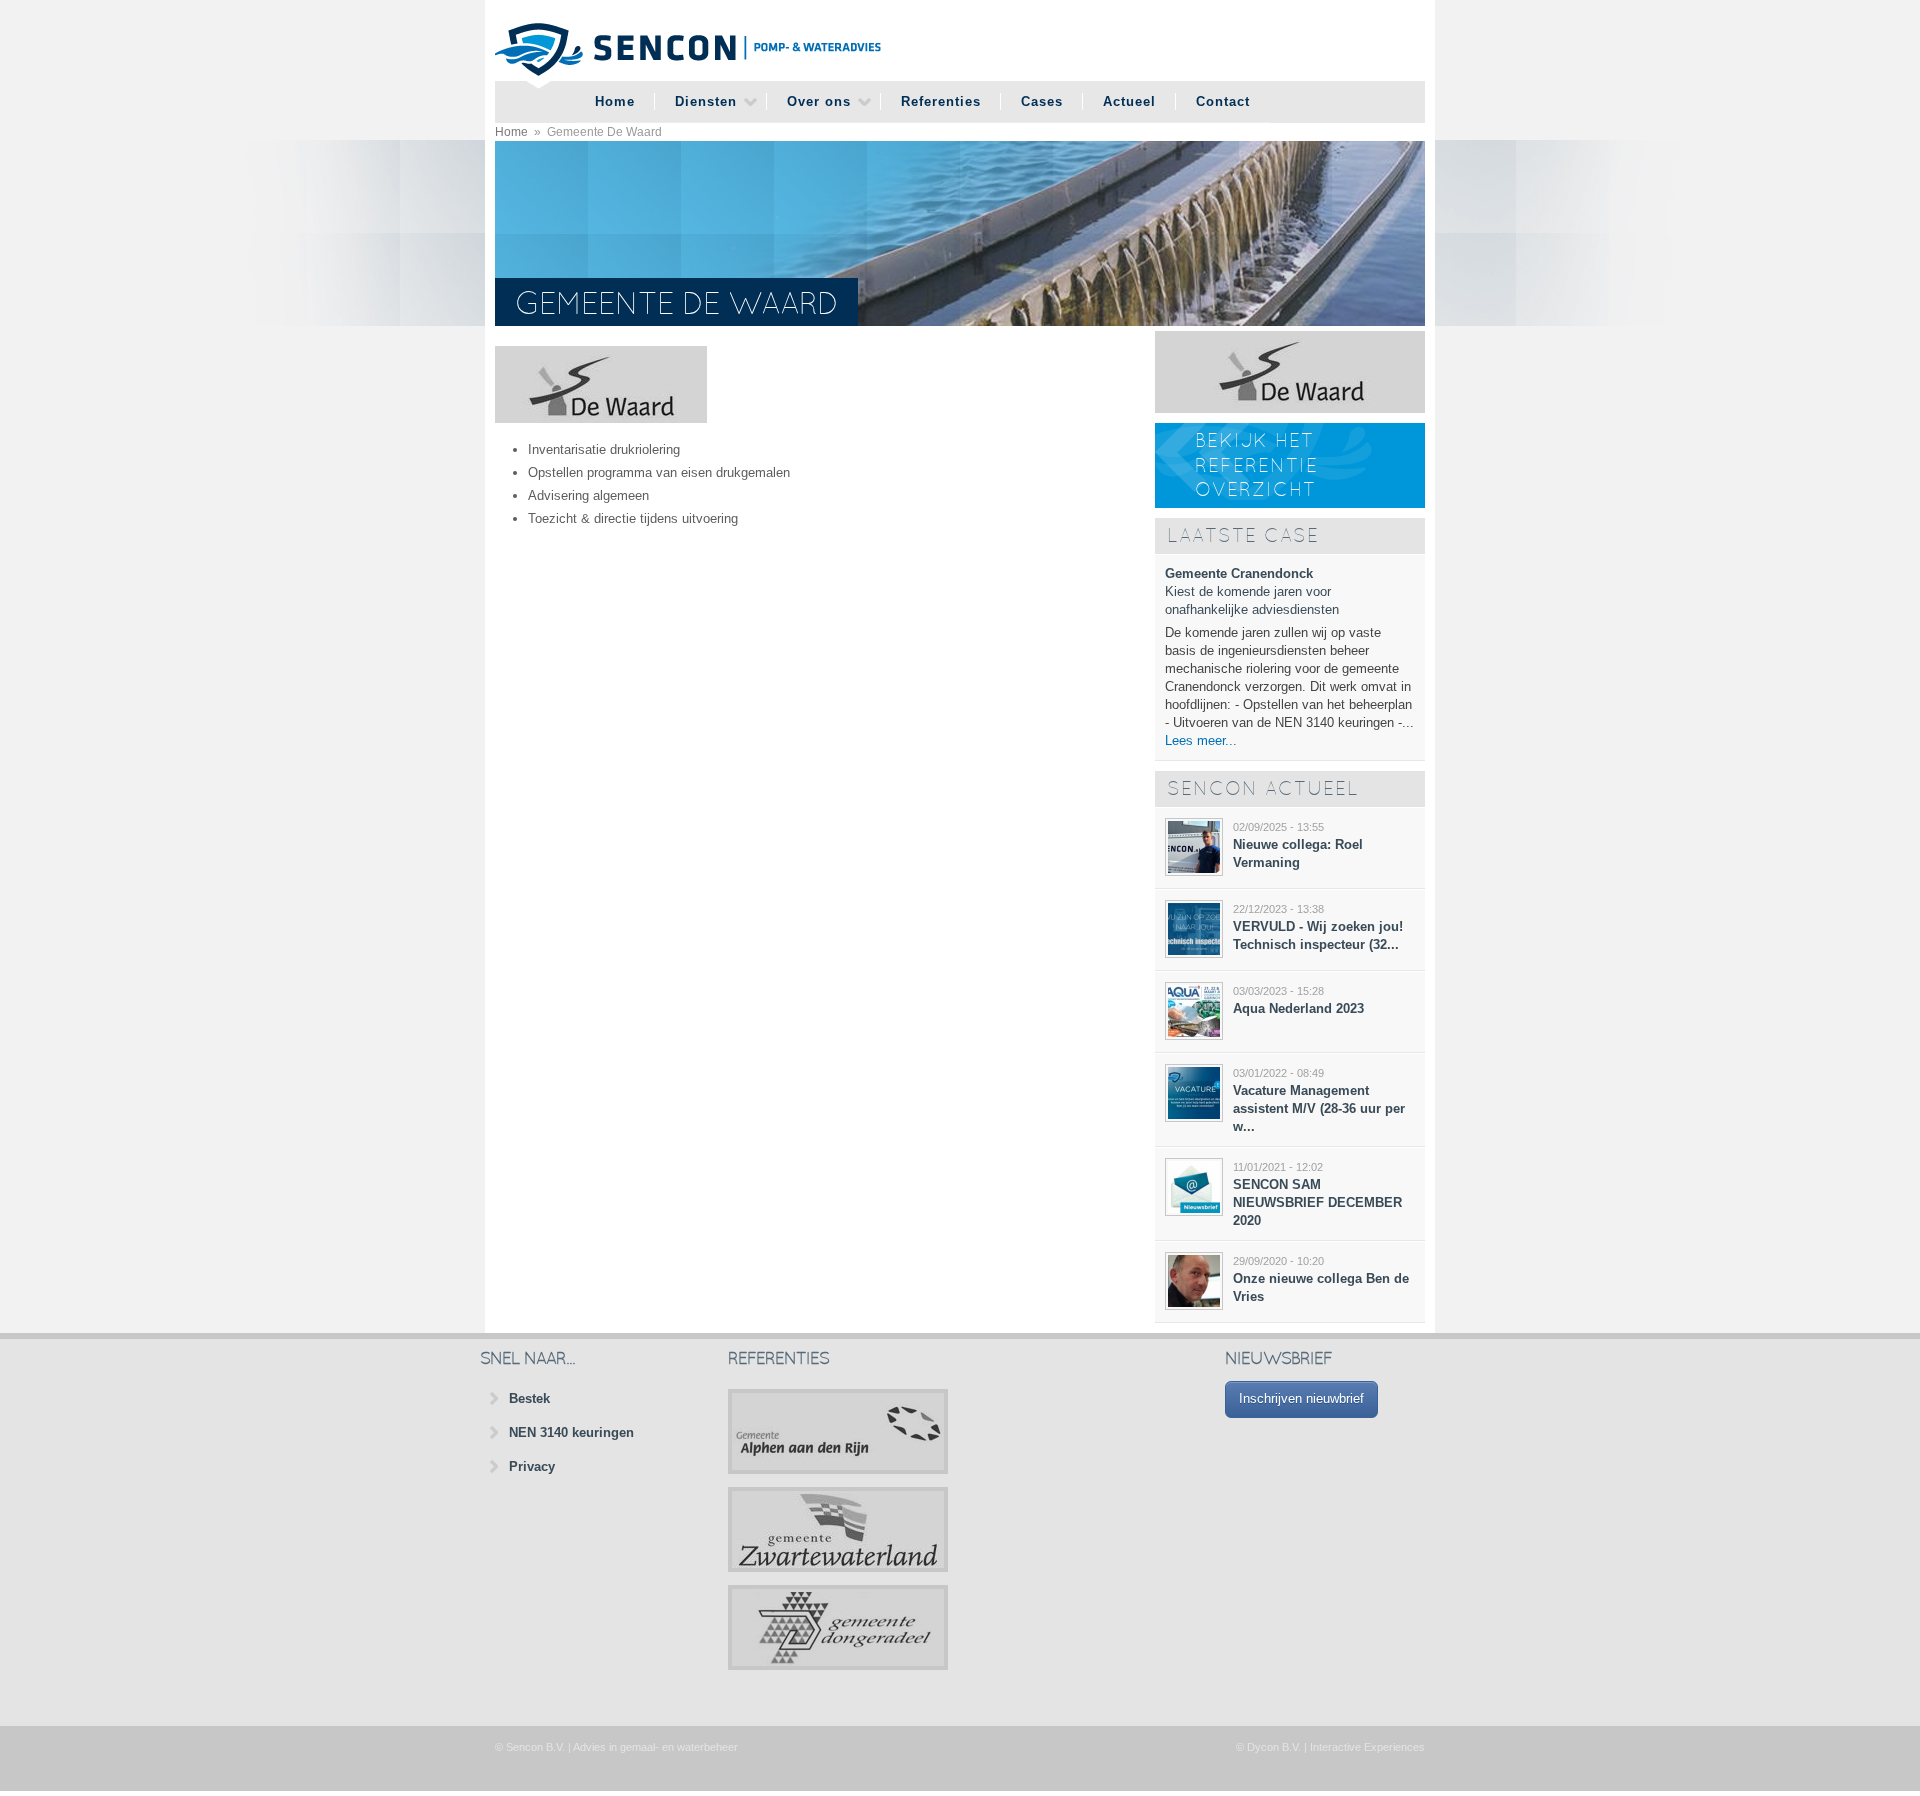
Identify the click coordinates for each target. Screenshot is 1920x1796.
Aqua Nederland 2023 (1298, 1008)
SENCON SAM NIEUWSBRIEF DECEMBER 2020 (1317, 1202)
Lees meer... (1201, 740)
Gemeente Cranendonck (1239, 573)
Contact (1223, 101)
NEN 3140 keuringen (571, 1432)
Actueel (1129, 101)
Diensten (706, 101)
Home (615, 101)
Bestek (529, 1398)
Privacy (532, 1466)
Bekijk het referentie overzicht (1256, 467)
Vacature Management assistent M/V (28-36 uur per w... (1319, 1108)
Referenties (941, 101)
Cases (1042, 101)
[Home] (688, 52)
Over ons (819, 101)
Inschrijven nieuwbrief (1301, 1398)
